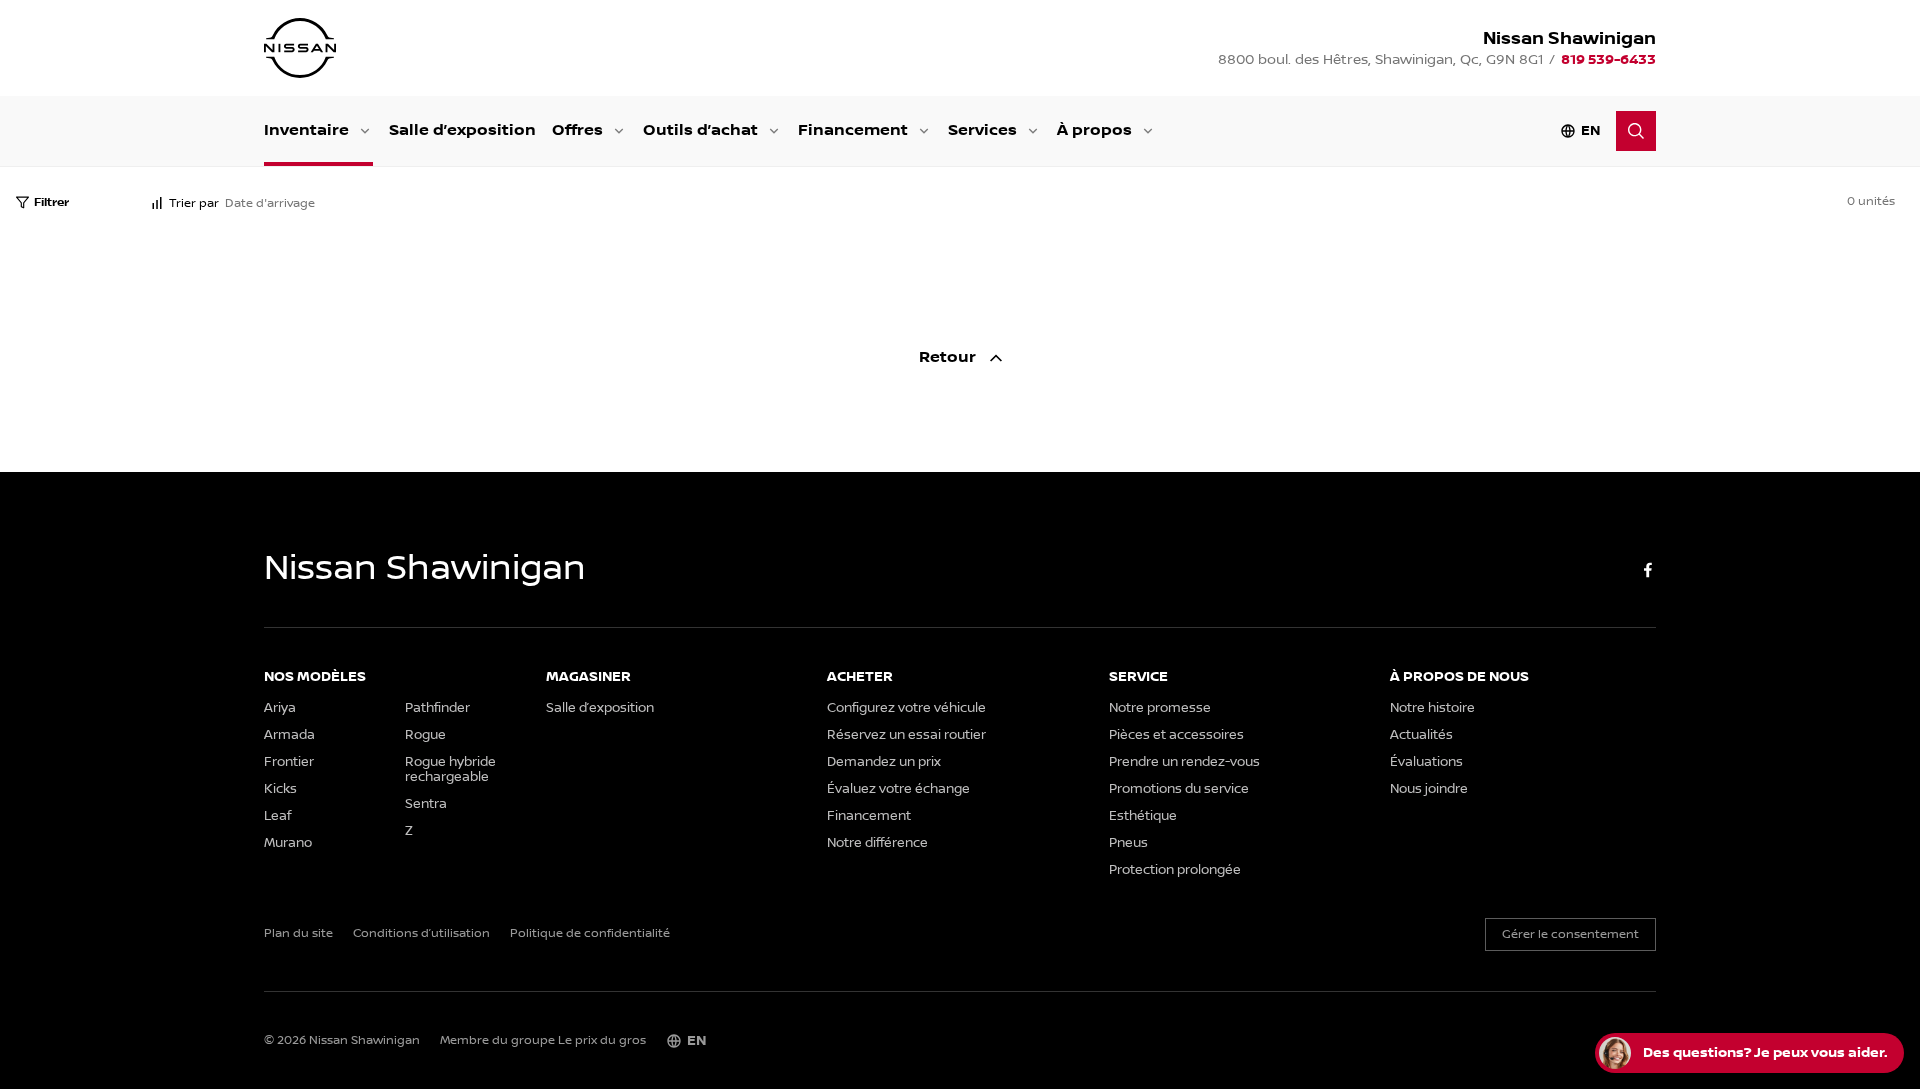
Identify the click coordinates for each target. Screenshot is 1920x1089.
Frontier (289, 762)
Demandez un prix (884, 762)
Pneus (1128, 843)
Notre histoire (1432, 708)
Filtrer (51, 202)
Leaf (277, 816)
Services (982, 130)
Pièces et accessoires (1176, 735)
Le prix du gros (602, 1040)
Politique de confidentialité (590, 934)
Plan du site (298, 934)
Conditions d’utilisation (421, 934)
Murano (288, 843)
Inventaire (306, 130)
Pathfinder (437, 708)
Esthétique (1143, 816)
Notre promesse (1160, 708)
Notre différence (877, 843)
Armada (289, 735)
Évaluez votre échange (898, 789)
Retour (949, 357)
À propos (1094, 130)
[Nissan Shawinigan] (300, 48)
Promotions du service (1179, 789)
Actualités (1421, 735)
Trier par (194, 203)
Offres (577, 130)
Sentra (426, 804)
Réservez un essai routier (906, 735)
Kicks (280, 789)
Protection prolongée (1175, 870)
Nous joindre (1429, 789)
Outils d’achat (700, 130)
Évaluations (1426, 762)
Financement (853, 130)
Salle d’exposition (462, 130)
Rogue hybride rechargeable (450, 770)
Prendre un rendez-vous (1184, 762)
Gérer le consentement (1570, 934)
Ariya (280, 708)
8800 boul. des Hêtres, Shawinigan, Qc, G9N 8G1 (1380, 60)
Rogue (425, 735)
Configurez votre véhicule (906, 708)
